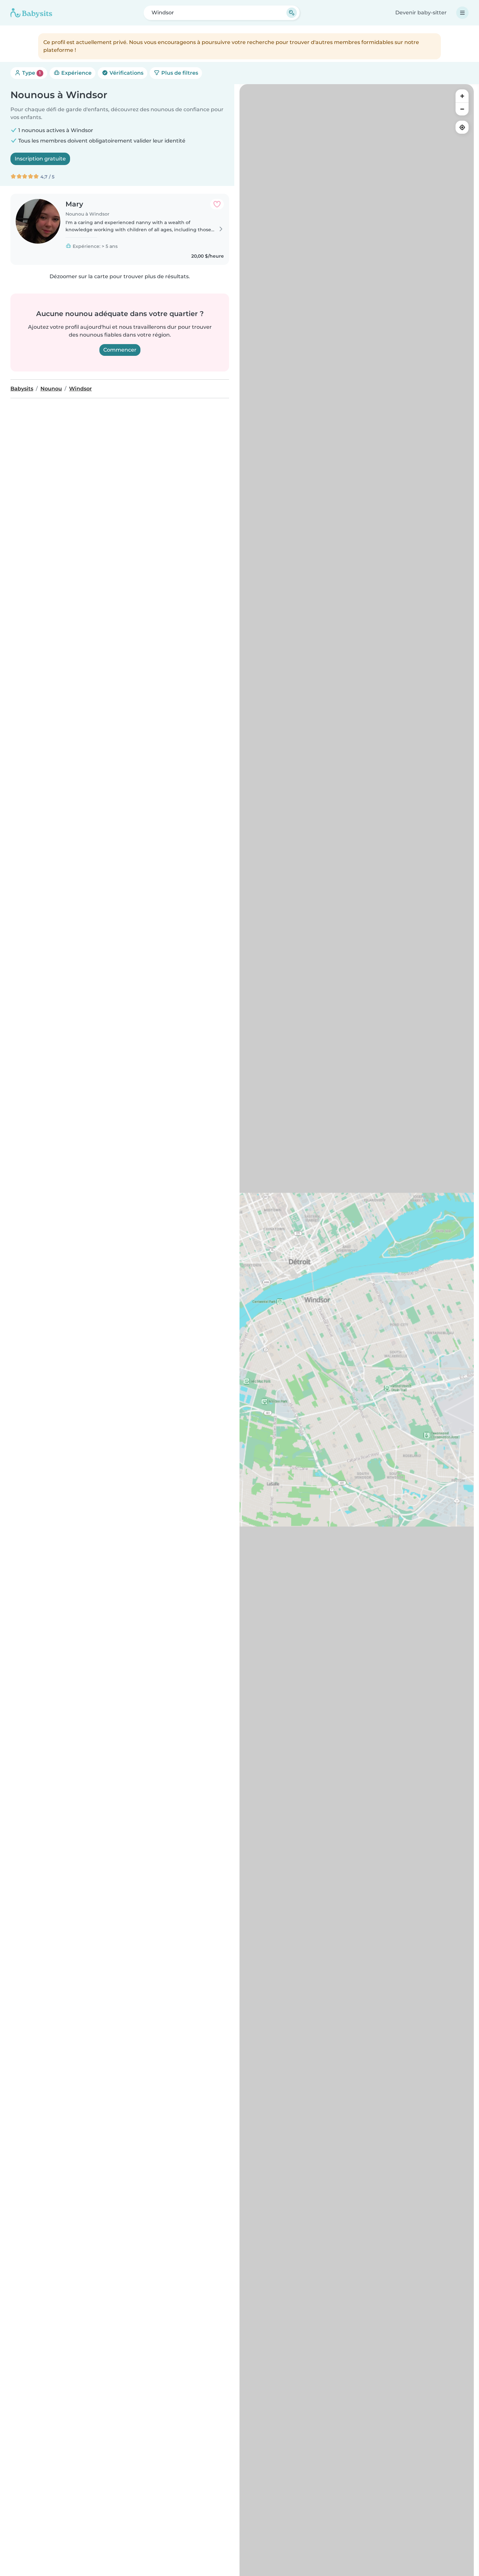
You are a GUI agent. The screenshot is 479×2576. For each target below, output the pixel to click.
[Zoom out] (462, 109)
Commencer (120, 350)
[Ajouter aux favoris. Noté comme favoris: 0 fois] (217, 204)
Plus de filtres (179, 73)
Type (31, 73)
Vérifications (126, 73)
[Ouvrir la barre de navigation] (462, 13)
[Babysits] (31, 13)
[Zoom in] (462, 96)
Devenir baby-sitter (421, 13)
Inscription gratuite (40, 159)
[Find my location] (462, 127)
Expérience (76, 73)
